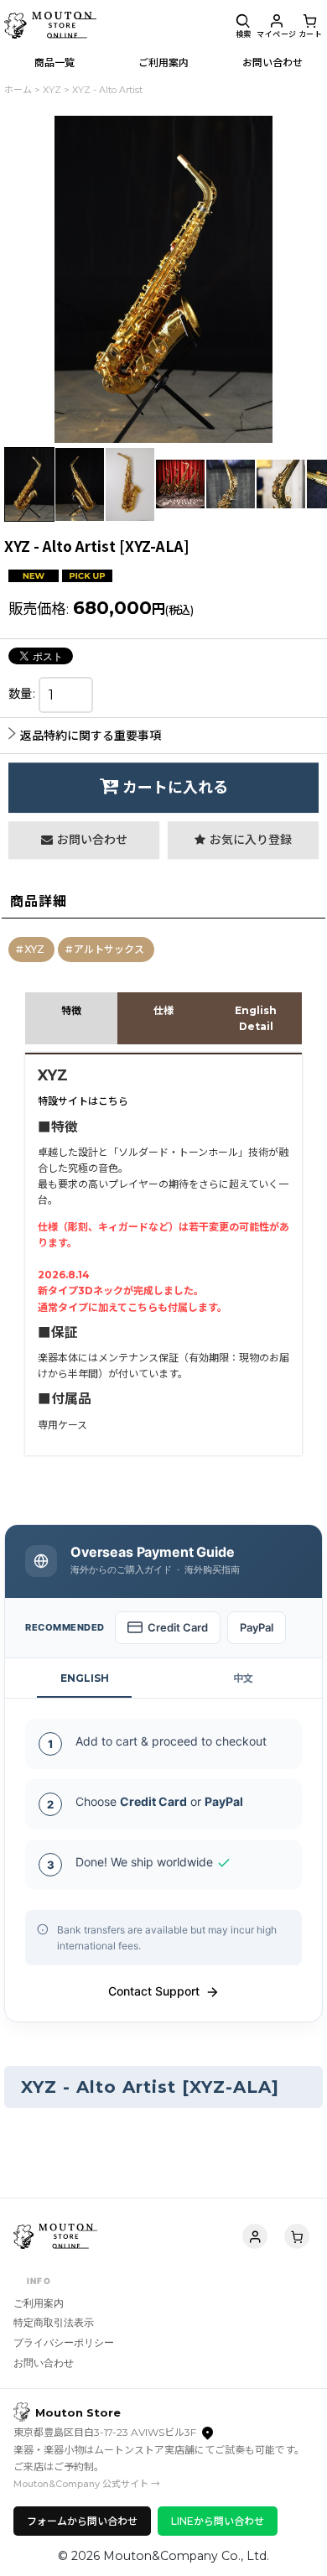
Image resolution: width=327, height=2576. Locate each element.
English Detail (256, 1018)
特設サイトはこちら (83, 1101)
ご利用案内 (39, 2303)
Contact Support (154, 1991)
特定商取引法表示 (54, 2322)
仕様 (163, 1010)
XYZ (34, 949)
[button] (243, 25)
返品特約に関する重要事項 (91, 736)
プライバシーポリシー (64, 2342)
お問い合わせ (44, 2363)
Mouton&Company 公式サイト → (87, 2484)
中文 (243, 1678)
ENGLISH (85, 1678)
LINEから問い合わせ (218, 2521)
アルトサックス (109, 949)
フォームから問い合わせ (82, 2521)
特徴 (71, 1010)
